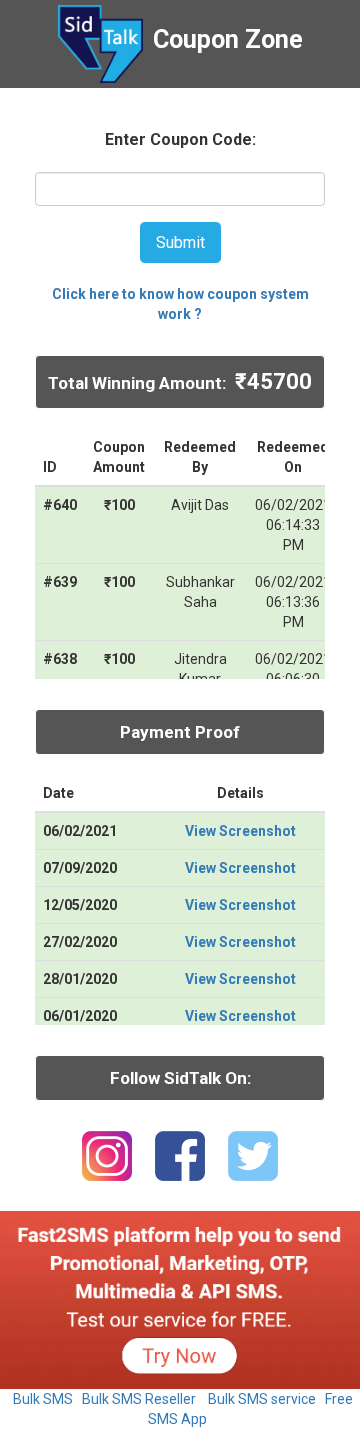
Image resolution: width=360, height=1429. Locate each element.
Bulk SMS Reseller (139, 1399)
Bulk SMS (43, 1399)
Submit (180, 242)
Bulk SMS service (262, 1399)
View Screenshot (240, 831)
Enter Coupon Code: (180, 139)
